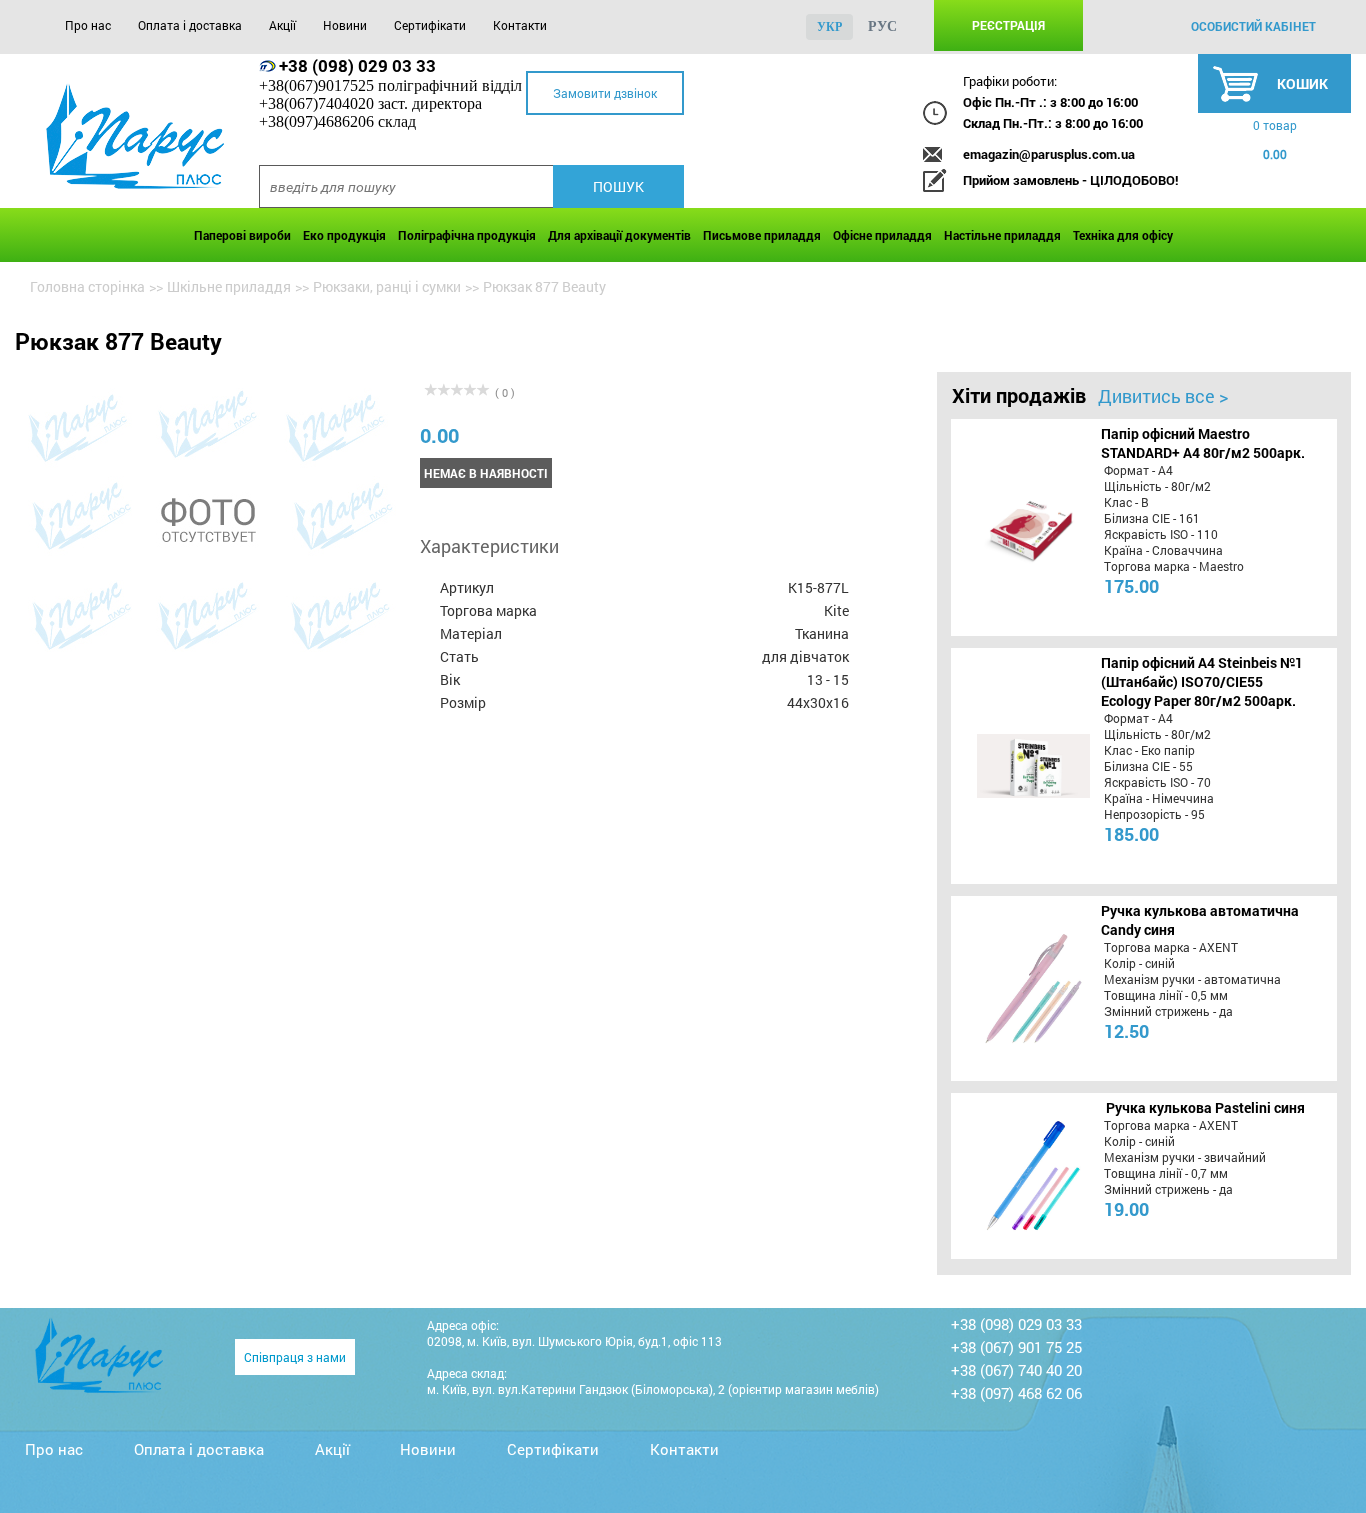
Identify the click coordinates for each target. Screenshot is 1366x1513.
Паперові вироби (242, 235)
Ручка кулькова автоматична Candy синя (1200, 920)
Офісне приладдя (882, 235)
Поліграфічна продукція (467, 235)
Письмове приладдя (762, 235)
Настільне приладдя (1002, 235)
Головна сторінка (87, 286)
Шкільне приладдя (229, 286)
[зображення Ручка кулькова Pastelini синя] (1018, 1176)
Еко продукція (344, 235)
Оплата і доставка (190, 25)
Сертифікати (430, 25)
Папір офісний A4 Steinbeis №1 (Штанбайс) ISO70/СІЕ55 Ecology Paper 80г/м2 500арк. (1202, 681)
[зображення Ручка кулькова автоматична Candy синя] (1018, 988)
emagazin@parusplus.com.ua (1049, 154)
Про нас (88, 25)
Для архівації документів (619, 235)
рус (882, 26)
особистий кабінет (1253, 26)
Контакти (520, 25)
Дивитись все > (1163, 396)
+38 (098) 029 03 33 (357, 65)
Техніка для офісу (1123, 235)
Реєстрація (1008, 25)
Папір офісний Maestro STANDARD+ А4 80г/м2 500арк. (1203, 443)
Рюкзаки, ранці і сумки (387, 286)
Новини (345, 25)
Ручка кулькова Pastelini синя (1205, 1107)
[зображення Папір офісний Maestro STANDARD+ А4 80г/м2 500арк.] (1018, 527)
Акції (282, 25)
